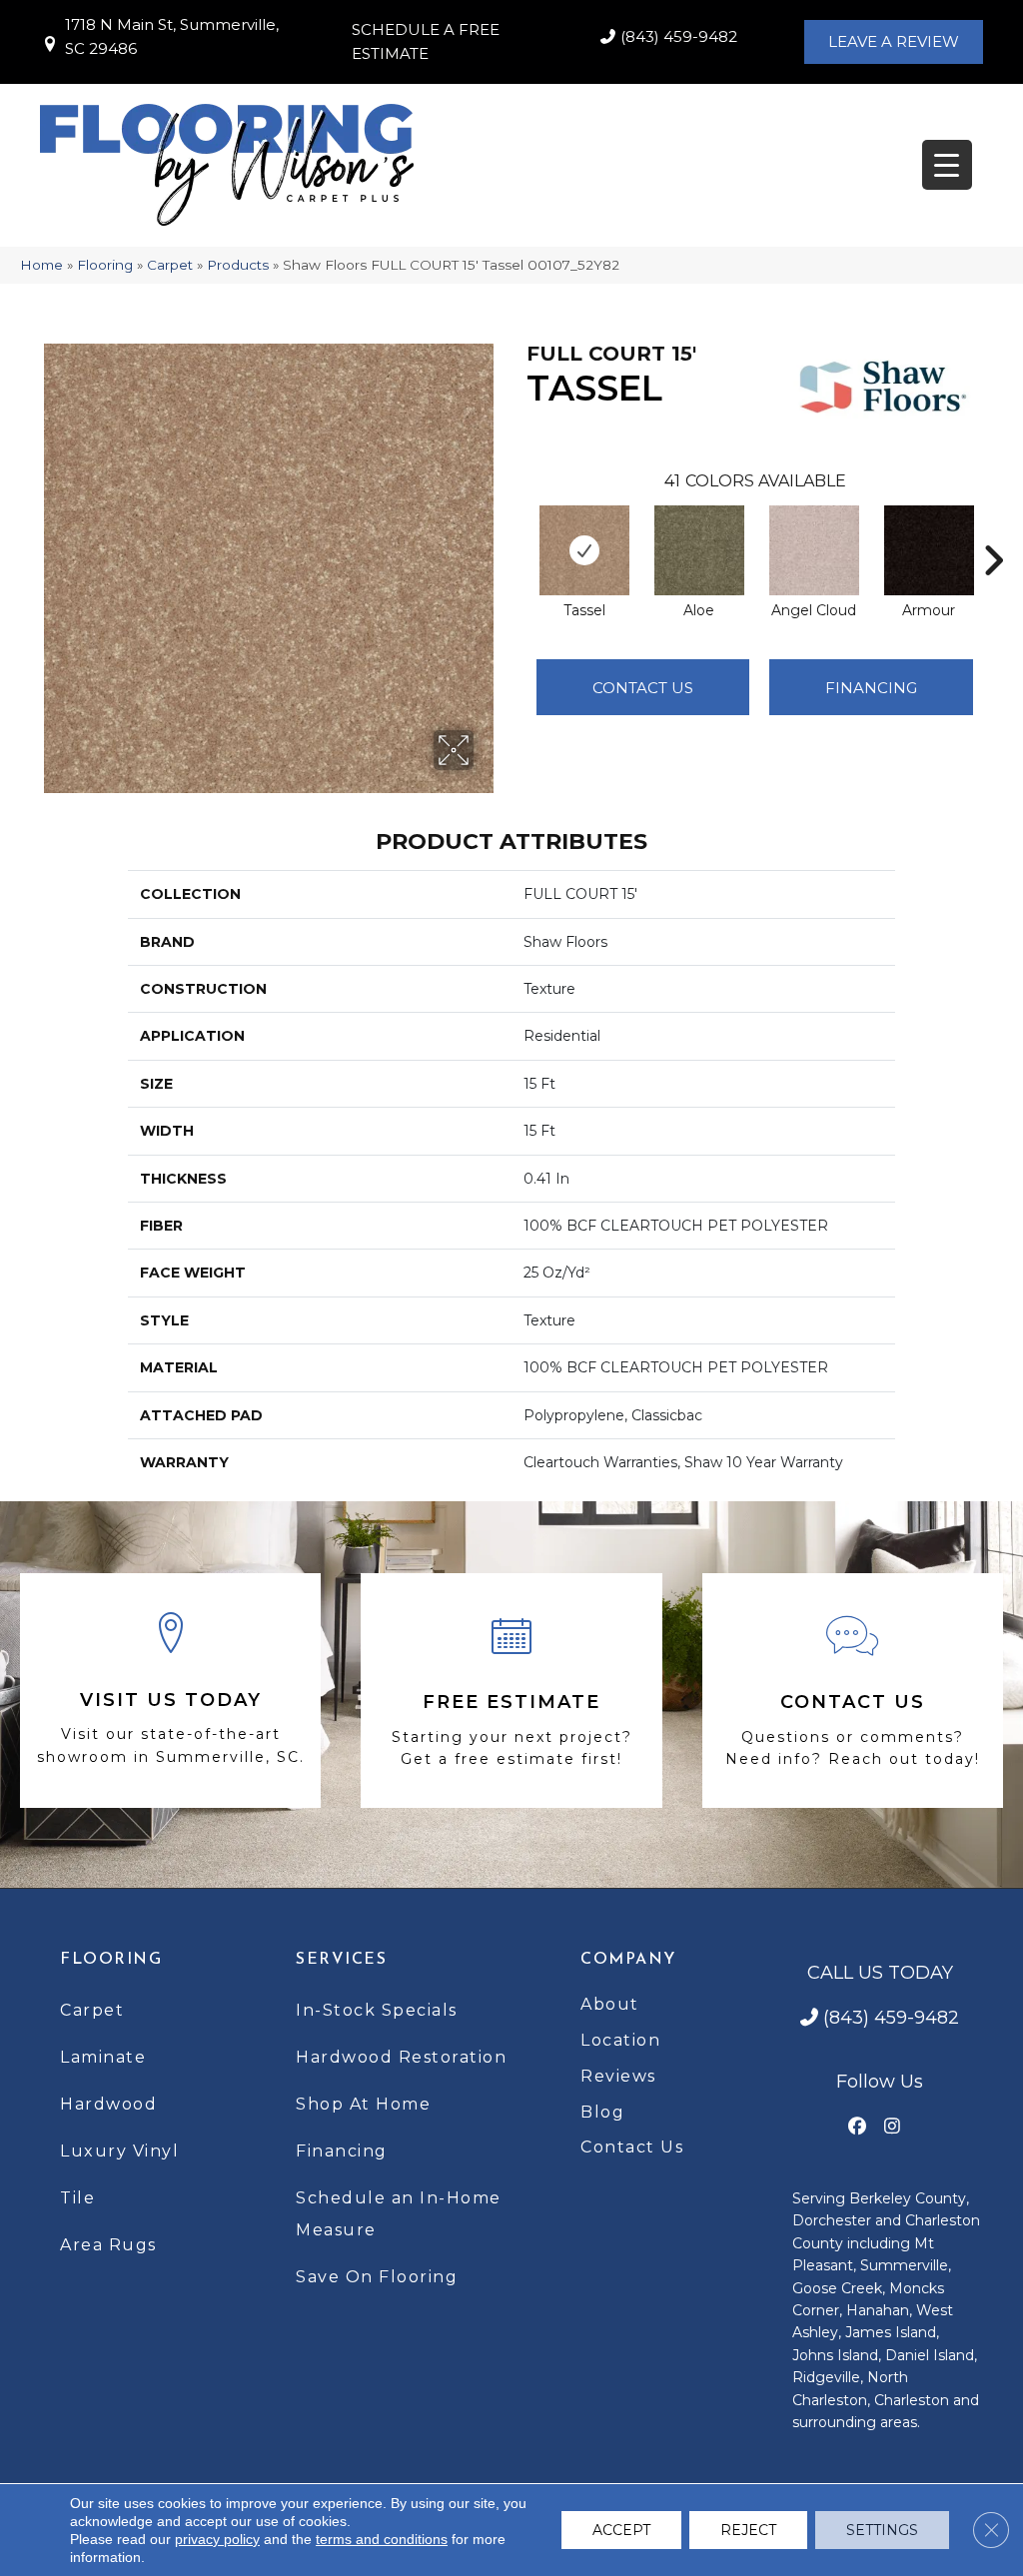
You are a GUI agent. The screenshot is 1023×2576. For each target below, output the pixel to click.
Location (620, 2040)
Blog (602, 2112)
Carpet (170, 265)
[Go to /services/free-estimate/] (511, 1691)
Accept (621, 2530)
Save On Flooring (377, 2277)
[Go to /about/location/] (170, 1691)
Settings (882, 2530)
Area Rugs (108, 2245)
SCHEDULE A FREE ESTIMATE (426, 41)
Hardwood (108, 2104)
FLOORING (111, 1960)
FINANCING (871, 688)
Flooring (105, 265)
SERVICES (341, 1960)
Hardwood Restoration (401, 2057)
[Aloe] (699, 550)
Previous (516, 530)
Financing (342, 2151)
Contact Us (643, 688)
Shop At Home (363, 2104)
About (610, 2004)
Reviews (618, 2076)
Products (238, 265)
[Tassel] (584, 550)
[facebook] (858, 2127)
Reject (748, 2530)
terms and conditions (382, 2539)
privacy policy (217, 2539)
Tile (77, 2198)
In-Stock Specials (377, 2010)
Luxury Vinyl (119, 2151)
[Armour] (929, 550)
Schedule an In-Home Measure (399, 2214)
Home (41, 265)
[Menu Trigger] (947, 165)
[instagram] (893, 2127)
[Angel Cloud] (814, 550)
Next (993, 530)
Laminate (103, 2057)
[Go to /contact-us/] (853, 1691)
